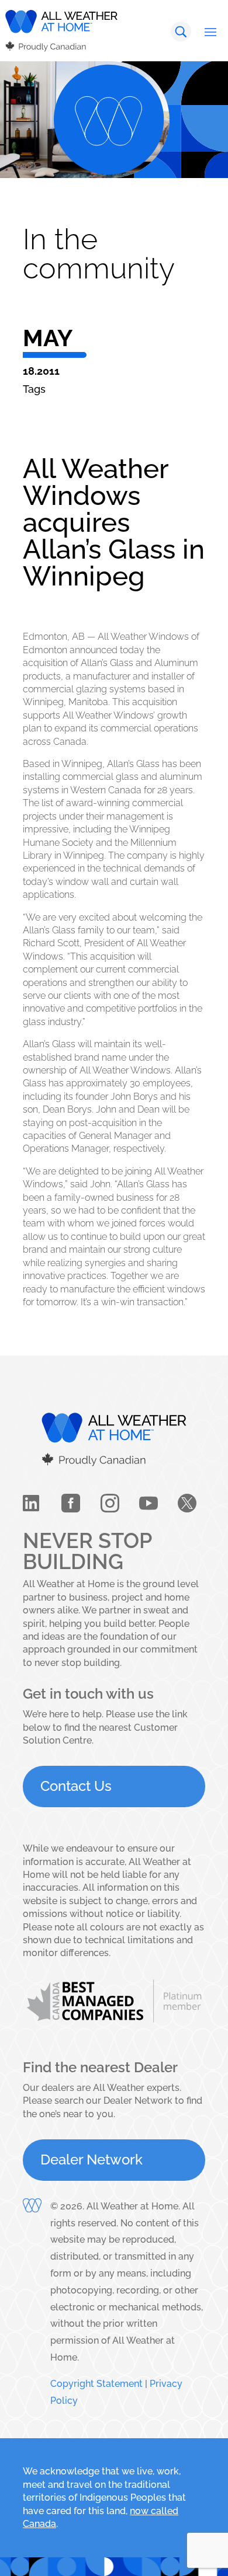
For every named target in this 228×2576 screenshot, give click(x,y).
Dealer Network (91, 2160)
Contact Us (76, 1786)
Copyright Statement (96, 2384)
